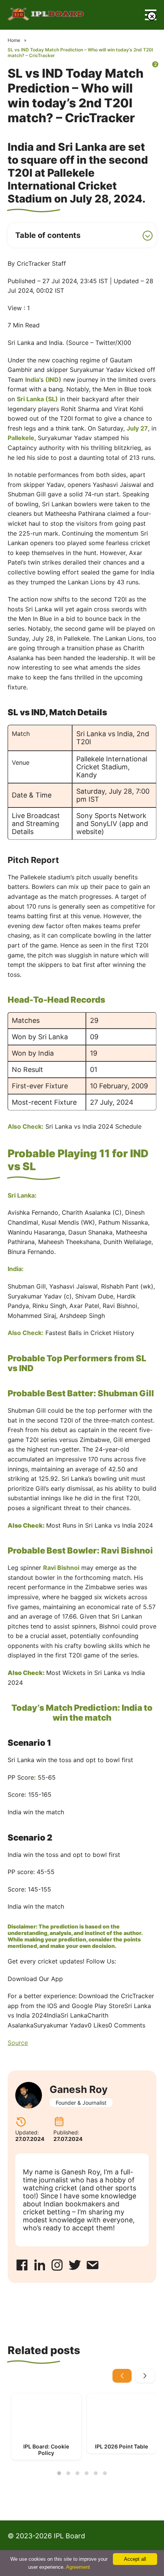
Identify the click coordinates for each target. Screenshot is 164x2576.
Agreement (78, 2567)
